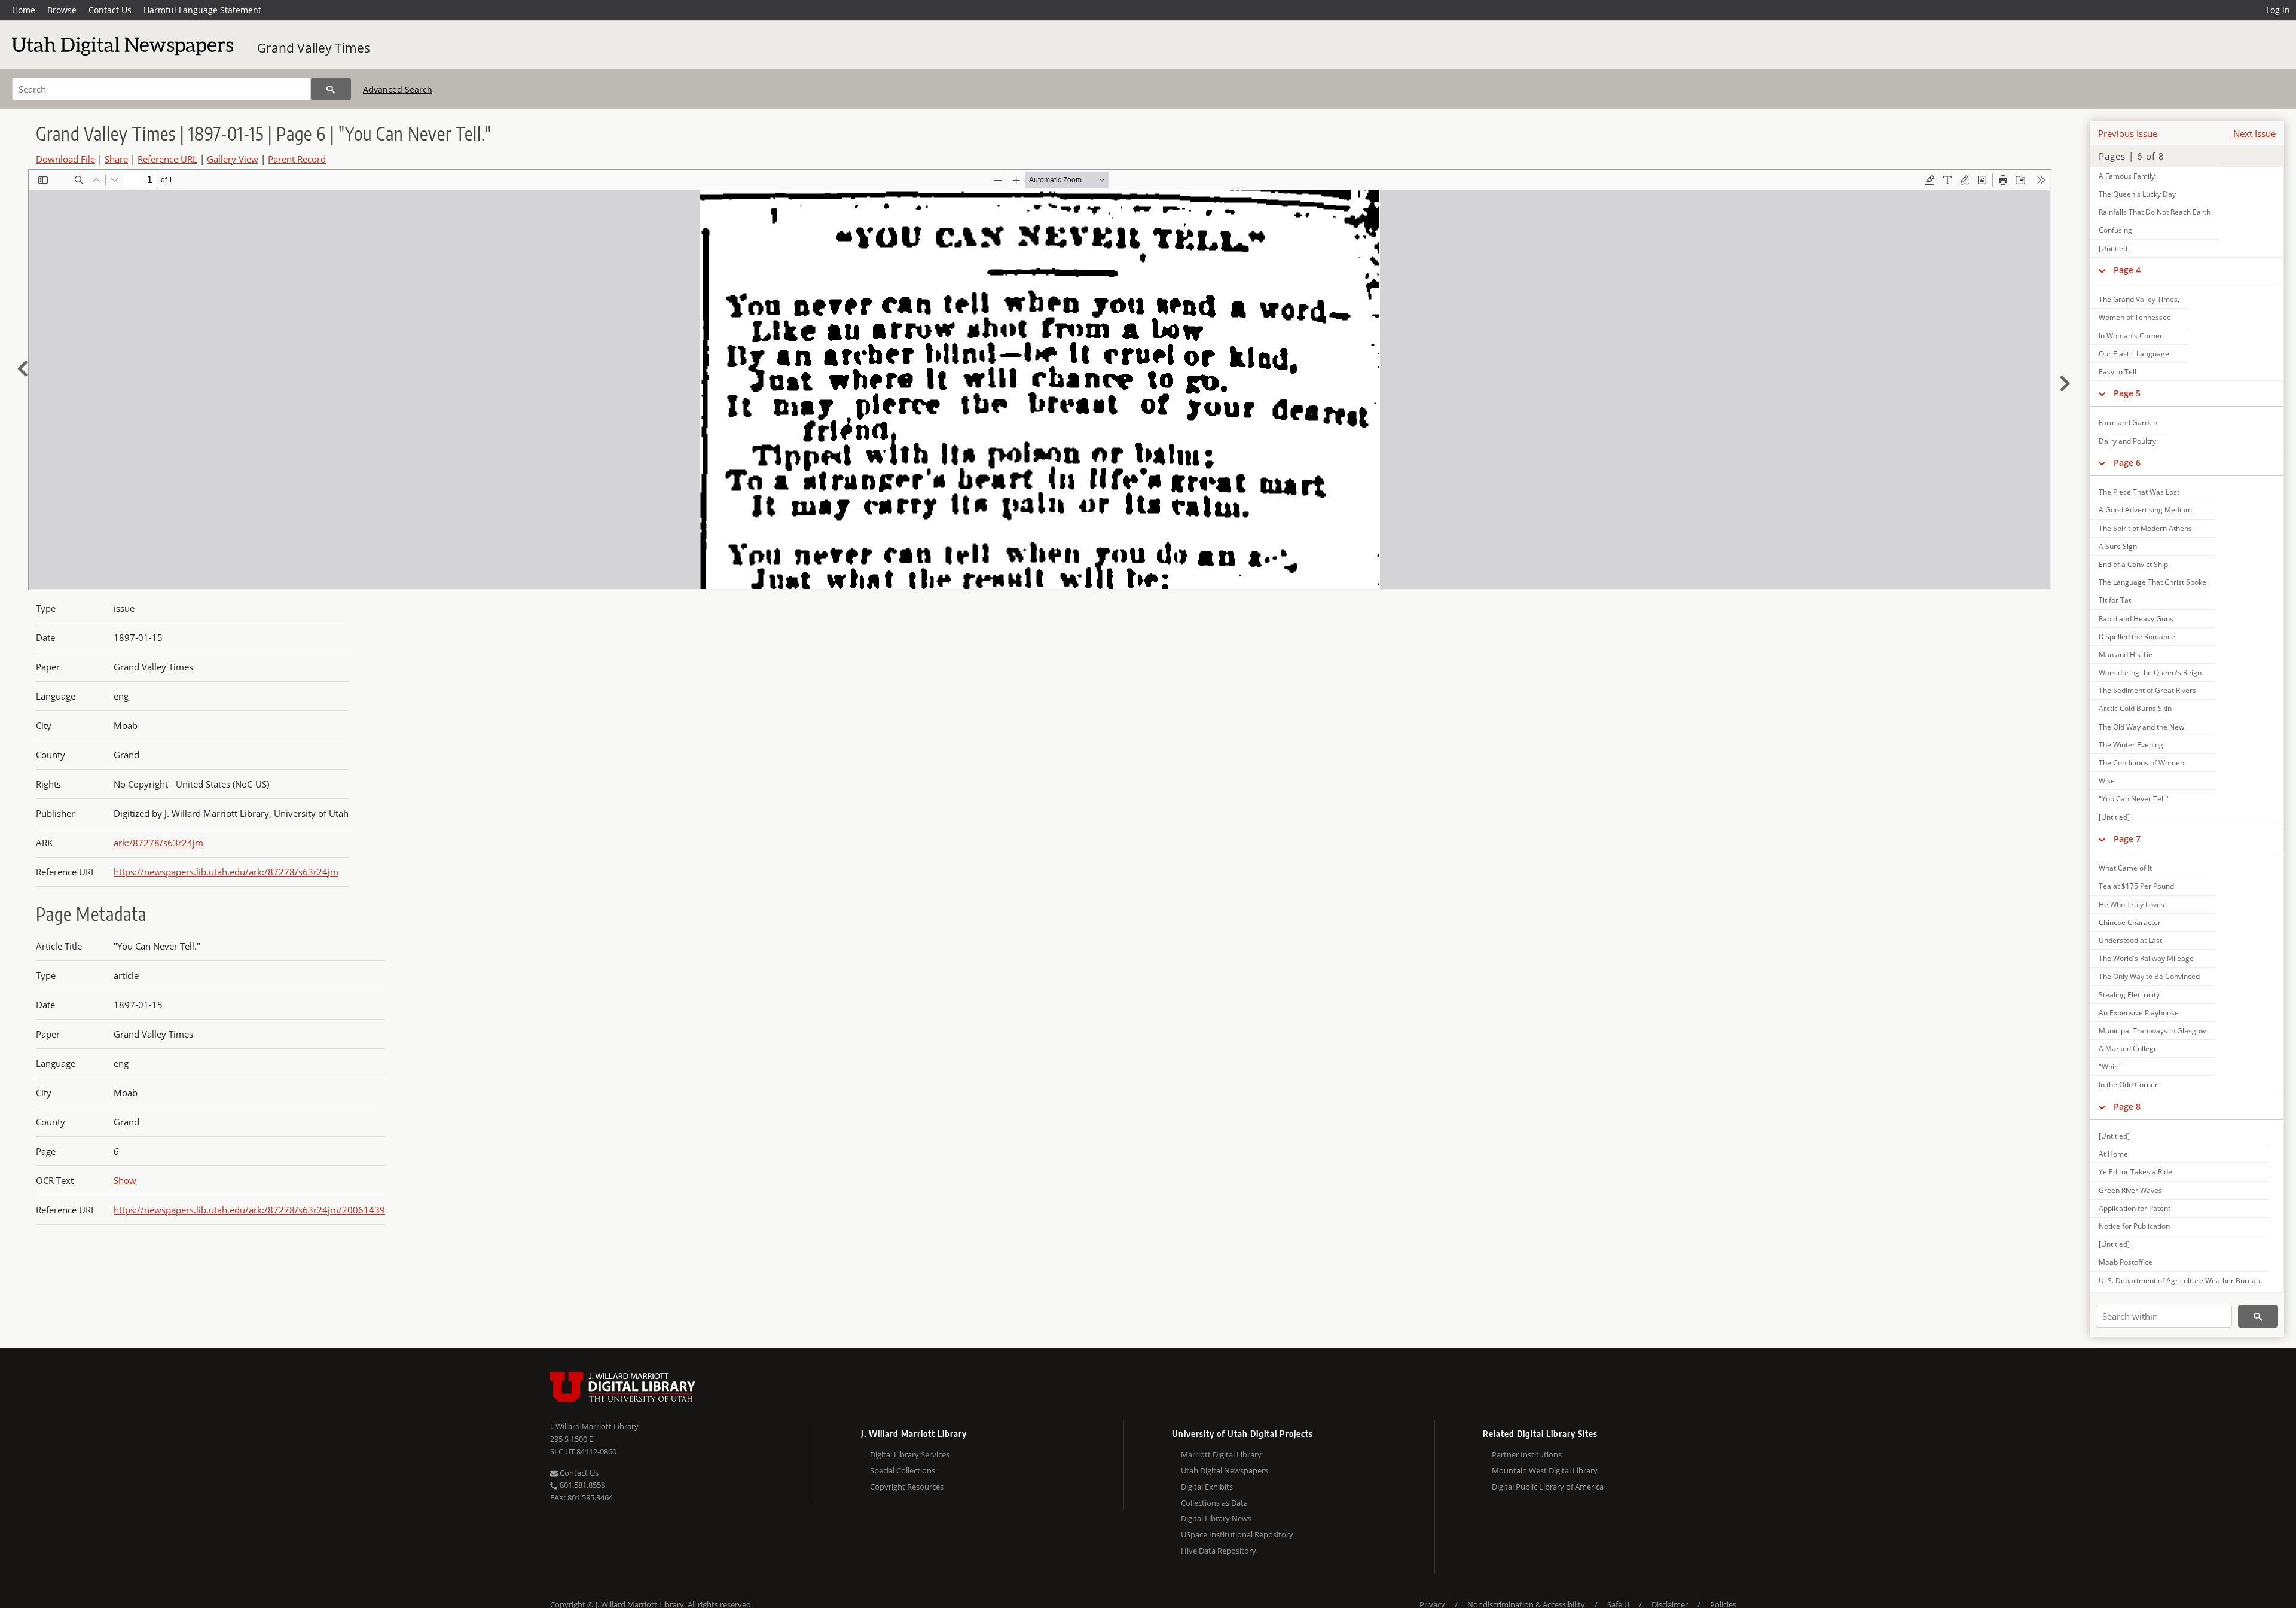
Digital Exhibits (1207, 1487)
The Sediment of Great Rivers (2147, 690)
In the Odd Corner (2128, 1084)
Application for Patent (2135, 1208)
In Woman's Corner (2131, 336)
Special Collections (903, 1470)
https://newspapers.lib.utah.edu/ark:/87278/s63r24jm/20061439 (249, 1210)
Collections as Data (1214, 1503)
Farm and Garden (2128, 422)
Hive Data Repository (1219, 1551)
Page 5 (2127, 393)
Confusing (2115, 230)
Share (116, 159)
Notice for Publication (2134, 1226)
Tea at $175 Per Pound (2136, 886)
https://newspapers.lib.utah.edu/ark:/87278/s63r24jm (226, 872)
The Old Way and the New (2141, 727)
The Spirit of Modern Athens (2145, 528)
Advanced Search (398, 89)
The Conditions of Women (2141, 763)
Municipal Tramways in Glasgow (2152, 1031)
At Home (2113, 1154)
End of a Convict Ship (2133, 564)
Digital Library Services (910, 1454)
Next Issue (2254, 133)
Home (24, 10)
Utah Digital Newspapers (1225, 1470)
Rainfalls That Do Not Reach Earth (2155, 212)
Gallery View (233, 159)
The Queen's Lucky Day (2137, 194)
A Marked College (2128, 1049)
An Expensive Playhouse (2139, 1013)
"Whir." (2110, 1067)
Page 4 (2127, 270)
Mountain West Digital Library (1545, 1470)
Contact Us (110, 10)
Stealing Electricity (2129, 995)
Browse (62, 10)
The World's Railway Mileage (2146, 958)
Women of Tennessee (2135, 317)
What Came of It (2125, 868)
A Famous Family (2127, 176)
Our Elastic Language (2134, 354)
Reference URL (167, 159)
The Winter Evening (2131, 745)
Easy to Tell (2118, 372)
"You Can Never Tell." (2134, 799)
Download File (65, 159)
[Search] (331, 89)
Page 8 (2127, 1107)
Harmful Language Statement (202, 10)
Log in (2278, 10)
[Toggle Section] (2102, 270)
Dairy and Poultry (2127, 441)
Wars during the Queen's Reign (2150, 672)
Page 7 (2127, 839)
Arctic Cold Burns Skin (2135, 708)
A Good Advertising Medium (2145, 510)
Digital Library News (1216, 1518)
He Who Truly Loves (2132, 904)
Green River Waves (2130, 1190)
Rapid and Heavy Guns (2136, 619)
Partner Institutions (1527, 1454)
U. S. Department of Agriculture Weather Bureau (2179, 1281)
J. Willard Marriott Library (594, 1426)
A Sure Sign (2118, 546)
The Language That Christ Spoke (2152, 582)
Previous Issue (2128, 133)
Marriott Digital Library (1221, 1454)
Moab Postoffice (2126, 1262)
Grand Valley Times (314, 48)
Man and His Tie (2126, 655)
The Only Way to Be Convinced (2149, 976)
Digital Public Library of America (1548, 1487)
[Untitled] (2114, 248)
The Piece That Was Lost (2139, 492)
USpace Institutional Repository (1237, 1534)
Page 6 (2127, 463)
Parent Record (297, 159)
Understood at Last (2130, 940)
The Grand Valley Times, (2139, 299)
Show (125, 1180)
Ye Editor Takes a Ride (2135, 1172)
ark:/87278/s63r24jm (158, 843)
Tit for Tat (2115, 600)
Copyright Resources (907, 1487)
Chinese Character (2130, 922)
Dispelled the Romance (2137, 637)
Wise (2107, 781)
